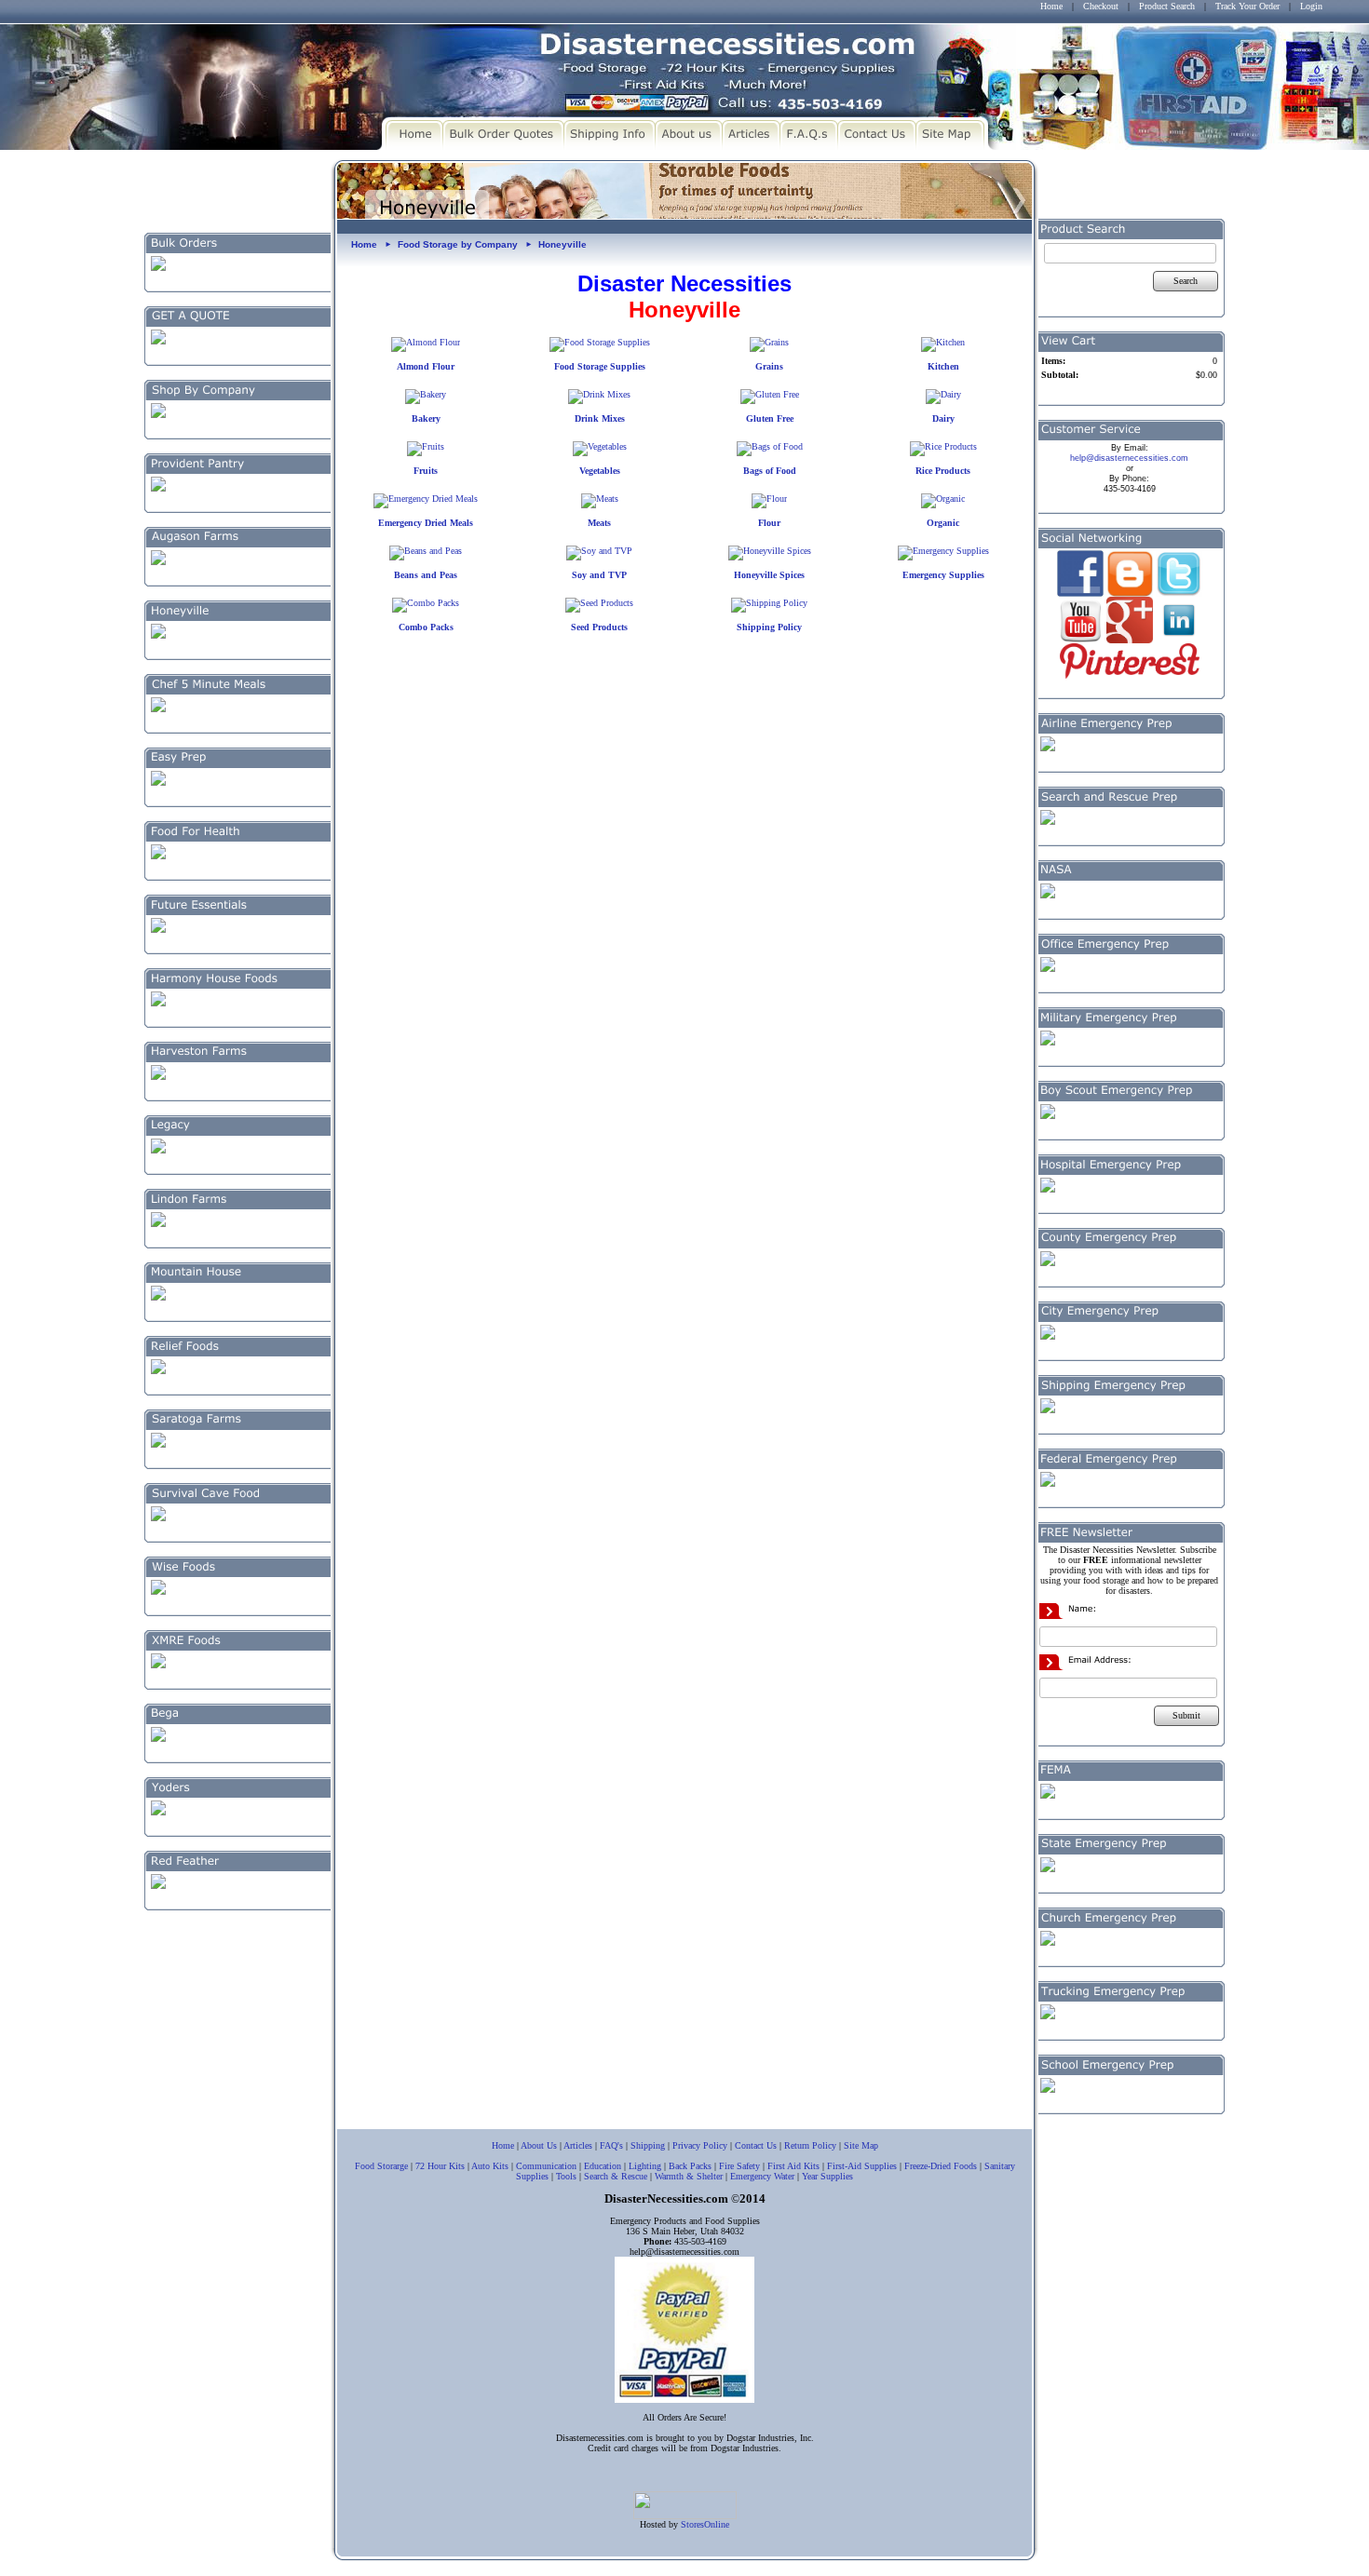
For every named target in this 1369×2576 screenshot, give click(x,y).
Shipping (648, 2145)
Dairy (943, 418)
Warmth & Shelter (689, 2176)
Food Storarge (381, 2166)
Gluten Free (770, 418)
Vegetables (600, 471)
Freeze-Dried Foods (941, 2166)
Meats (599, 523)
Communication (546, 2166)
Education (603, 2166)
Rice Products (943, 471)
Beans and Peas (426, 575)
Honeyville (563, 244)
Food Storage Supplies (600, 366)
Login (1311, 6)
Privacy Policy (700, 2145)
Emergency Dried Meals (426, 523)
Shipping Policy (769, 627)
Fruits (426, 471)
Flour (769, 523)
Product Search (1167, 6)
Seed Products (599, 627)
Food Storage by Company (458, 244)
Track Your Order (1247, 6)
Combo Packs (426, 627)
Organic (943, 523)
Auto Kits (490, 2166)
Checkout (1101, 6)
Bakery (426, 418)
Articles (578, 2145)
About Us (539, 2145)
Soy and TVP (599, 575)
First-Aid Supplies (862, 2166)
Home (1051, 6)
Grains (769, 366)
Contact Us (756, 2145)
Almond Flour (426, 366)
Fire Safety (739, 2166)
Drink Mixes (600, 418)
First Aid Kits (793, 2166)
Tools (566, 2176)
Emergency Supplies (943, 575)
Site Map (861, 2145)
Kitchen (943, 366)
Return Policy (810, 2145)
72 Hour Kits (440, 2166)
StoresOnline (705, 2524)
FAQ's (611, 2145)
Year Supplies (827, 2176)
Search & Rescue (616, 2176)
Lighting (645, 2166)
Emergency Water (762, 2176)
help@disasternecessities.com (1129, 458)
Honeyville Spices (769, 575)
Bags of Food (770, 471)
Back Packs (690, 2166)
